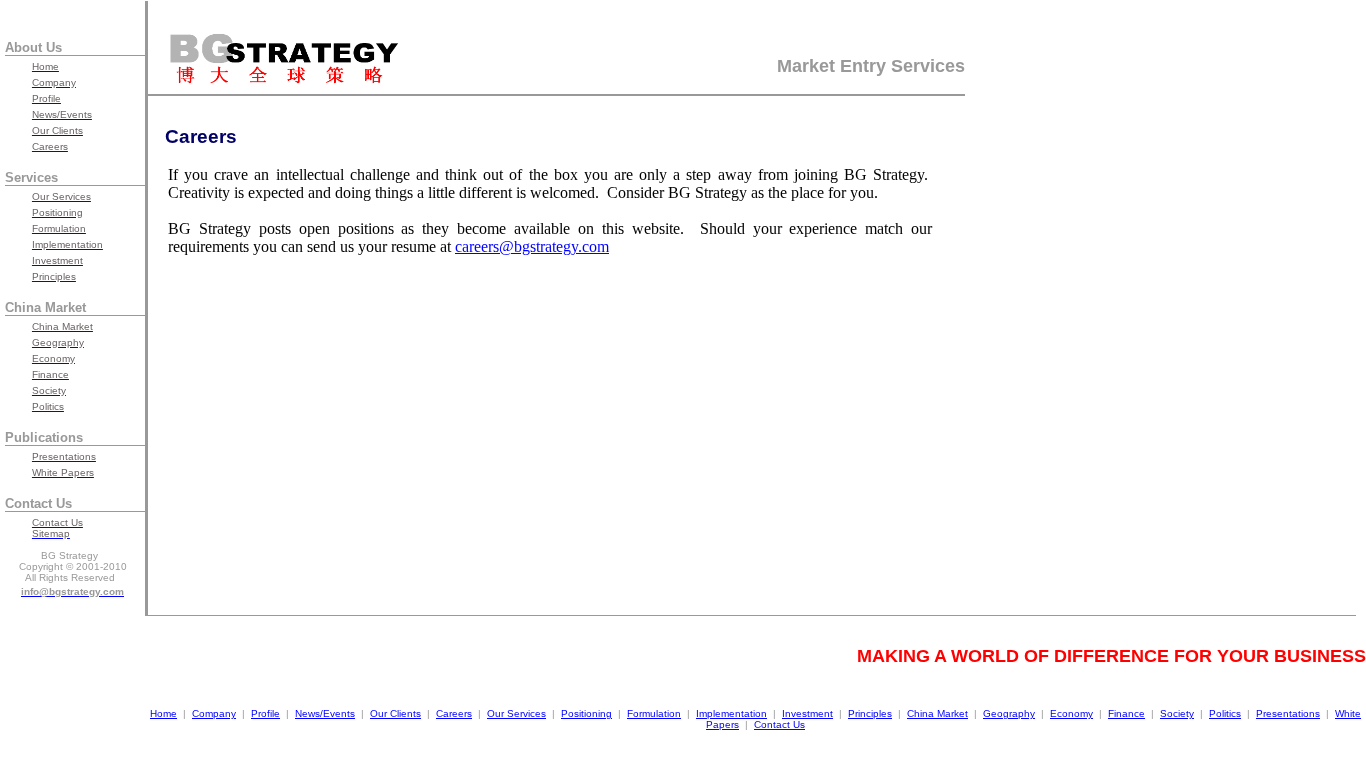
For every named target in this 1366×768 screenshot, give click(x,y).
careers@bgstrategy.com (532, 246)
